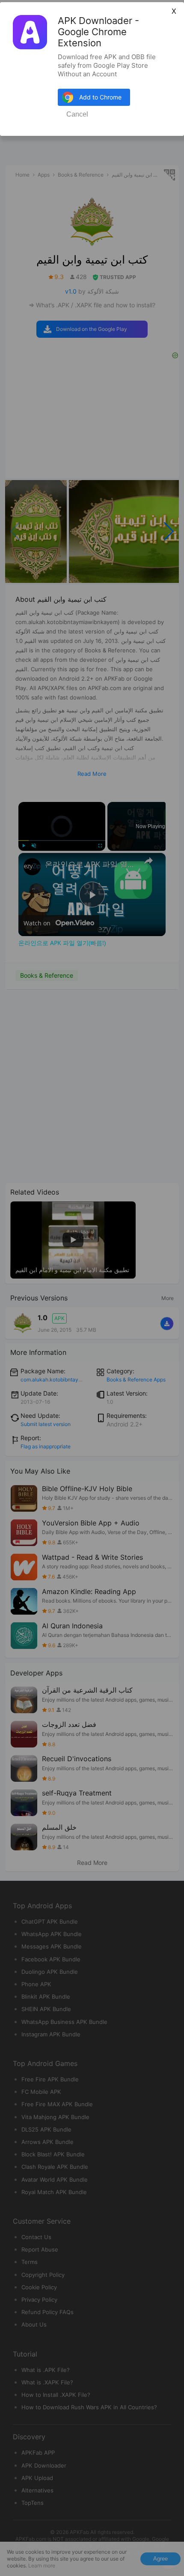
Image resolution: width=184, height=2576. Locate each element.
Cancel (77, 114)
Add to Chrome (100, 97)
